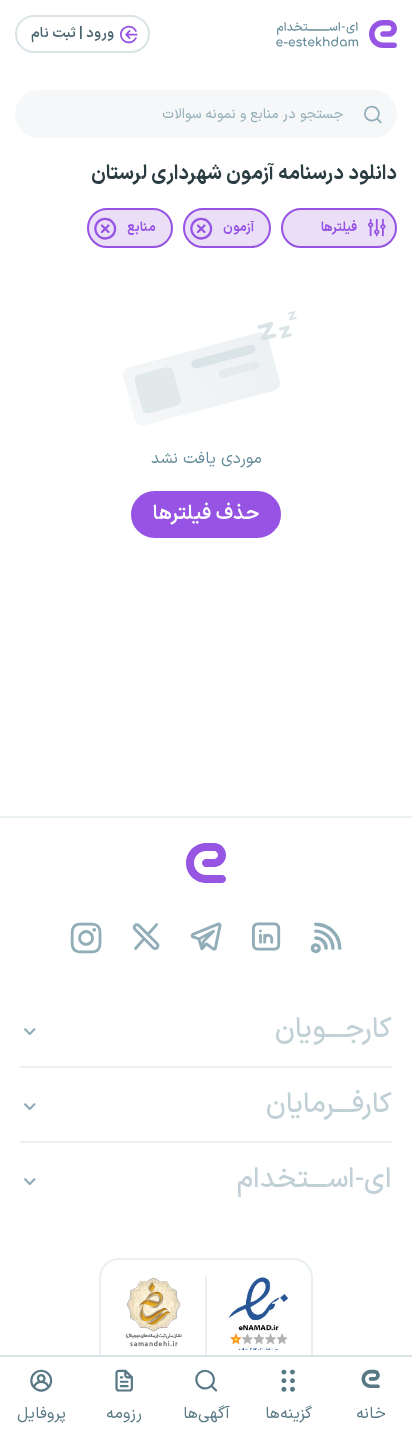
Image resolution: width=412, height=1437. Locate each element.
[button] (339, 228)
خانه (371, 1414)
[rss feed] (326, 938)
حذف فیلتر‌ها (206, 514)
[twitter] (146, 938)
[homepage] (206, 863)
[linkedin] (266, 938)
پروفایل (41, 1414)
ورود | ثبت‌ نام (74, 33)
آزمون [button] (238, 228)
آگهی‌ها (206, 1414)
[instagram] (86, 938)
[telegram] (206, 938)
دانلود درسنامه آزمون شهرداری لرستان (244, 174)
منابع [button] (141, 228)
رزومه (124, 1414)
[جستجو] (373, 114)
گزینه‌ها (288, 1414)
